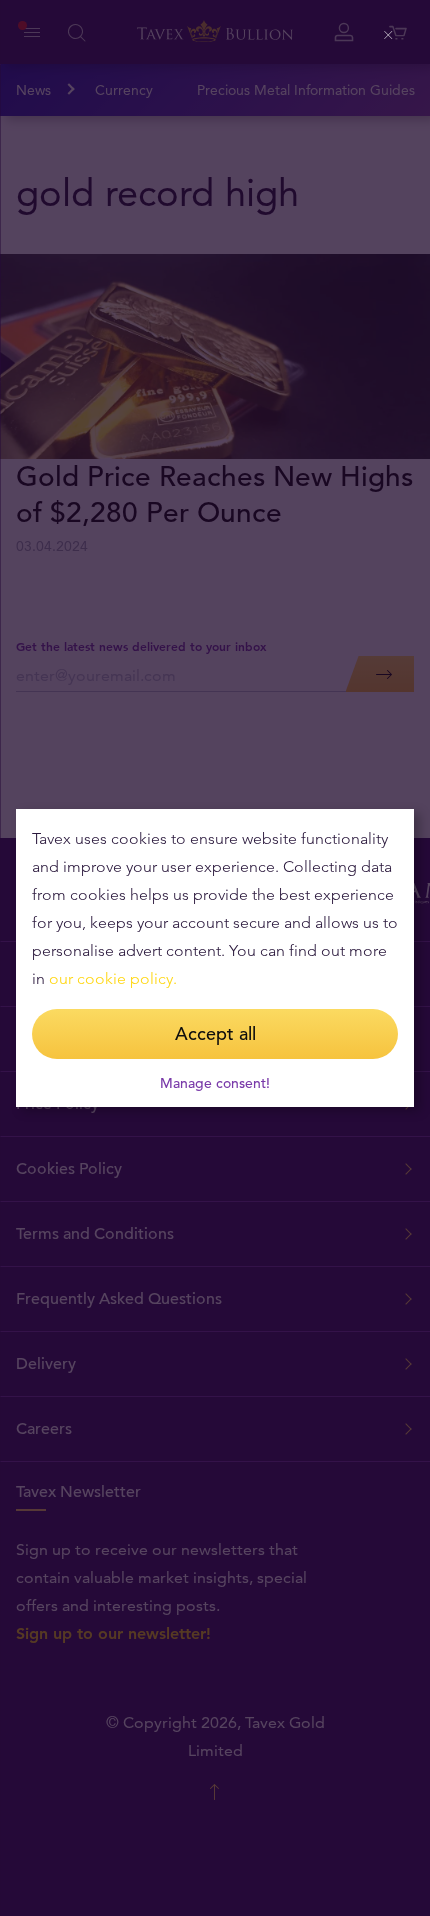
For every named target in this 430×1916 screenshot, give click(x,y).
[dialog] (215, 958)
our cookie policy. (113, 978)
